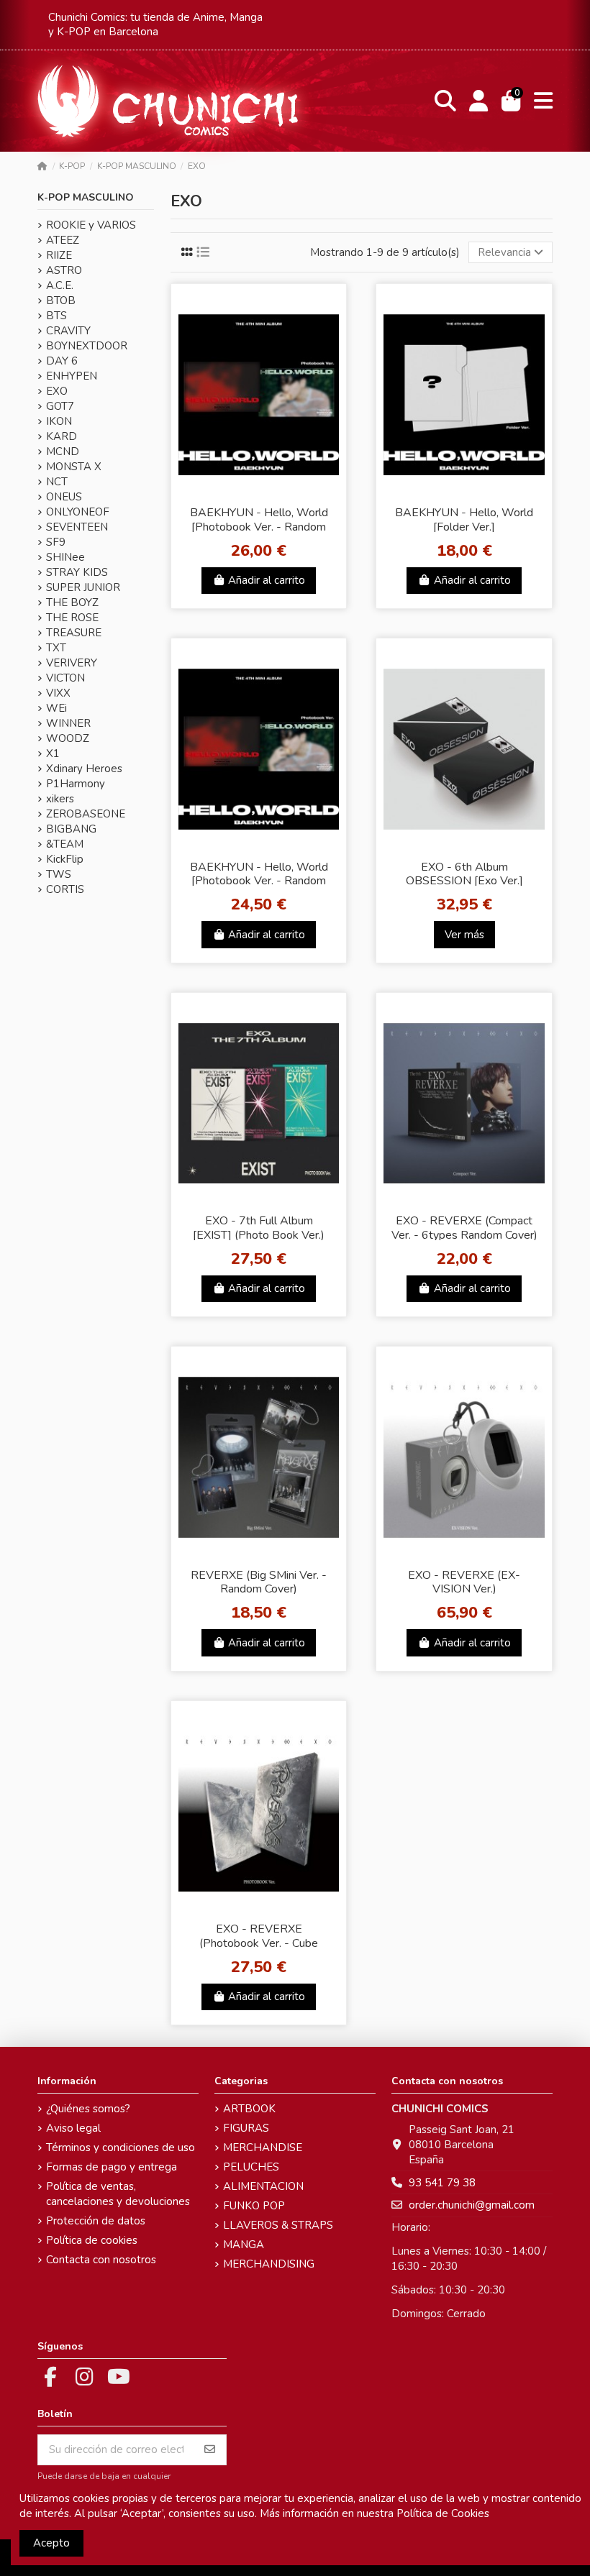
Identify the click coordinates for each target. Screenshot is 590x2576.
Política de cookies (92, 2240)
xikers (60, 799)
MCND (63, 452)
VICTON (65, 678)
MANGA (244, 2245)
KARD (62, 436)
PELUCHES (251, 2167)
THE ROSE (72, 618)
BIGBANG (71, 829)
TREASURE (74, 633)
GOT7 (60, 406)
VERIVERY (72, 663)
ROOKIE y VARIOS (91, 225)
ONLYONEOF (78, 512)
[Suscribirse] (210, 2450)
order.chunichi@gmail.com (472, 2205)
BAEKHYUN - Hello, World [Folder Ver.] (464, 519)
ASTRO (64, 270)
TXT (56, 648)
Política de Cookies (443, 2513)
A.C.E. (60, 285)
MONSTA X (74, 467)
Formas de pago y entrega (112, 2167)
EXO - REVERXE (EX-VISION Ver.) (464, 1582)
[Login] (479, 101)
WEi (56, 708)
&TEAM (65, 844)
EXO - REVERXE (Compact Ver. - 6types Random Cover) (464, 1228)
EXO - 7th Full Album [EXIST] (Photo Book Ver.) (259, 1228)
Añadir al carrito (267, 580)
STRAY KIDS (77, 572)
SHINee (65, 557)
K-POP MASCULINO (86, 197)
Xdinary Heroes (84, 769)
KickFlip (65, 859)
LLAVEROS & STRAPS (278, 2225)
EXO (57, 391)
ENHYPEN (72, 376)
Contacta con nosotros (101, 2260)
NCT (57, 482)
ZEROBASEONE (86, 814)
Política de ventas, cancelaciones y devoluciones (118, 2194)
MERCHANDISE (263, 2148)
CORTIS (65, 889)
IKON (59, 421)
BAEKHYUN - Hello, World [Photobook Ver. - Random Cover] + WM (259, 526)
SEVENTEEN (77, 527)
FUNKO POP (254, 2206)
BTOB (61, 301)
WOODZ (68, 738)
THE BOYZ (72, 602)
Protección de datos (96, 2221)
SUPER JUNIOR (83, 587)
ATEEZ (63, 240)
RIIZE (59, 255)
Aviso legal (73, 2128)
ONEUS (64, 497)
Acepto (51, 2543)
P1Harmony (76, 784)
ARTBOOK (249, 2109)
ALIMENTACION (263, 2186)
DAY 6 (62, 361)
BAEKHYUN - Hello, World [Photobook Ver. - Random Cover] (259, 881)
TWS (59, 874)
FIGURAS (246, 2128)
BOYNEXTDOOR (87, 346)
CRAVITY (68, 331)
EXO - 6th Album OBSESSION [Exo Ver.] (464, 874)
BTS (56, 316)
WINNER (68, 723)
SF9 (56, 542)
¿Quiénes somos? (88, 2109)
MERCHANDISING (269, 2264)
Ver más (464, 935)
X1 (53, 753)
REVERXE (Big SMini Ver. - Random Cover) (259, 1582)
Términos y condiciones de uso (121, 2148)
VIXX (58, 693)
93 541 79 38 (442, 2183)
